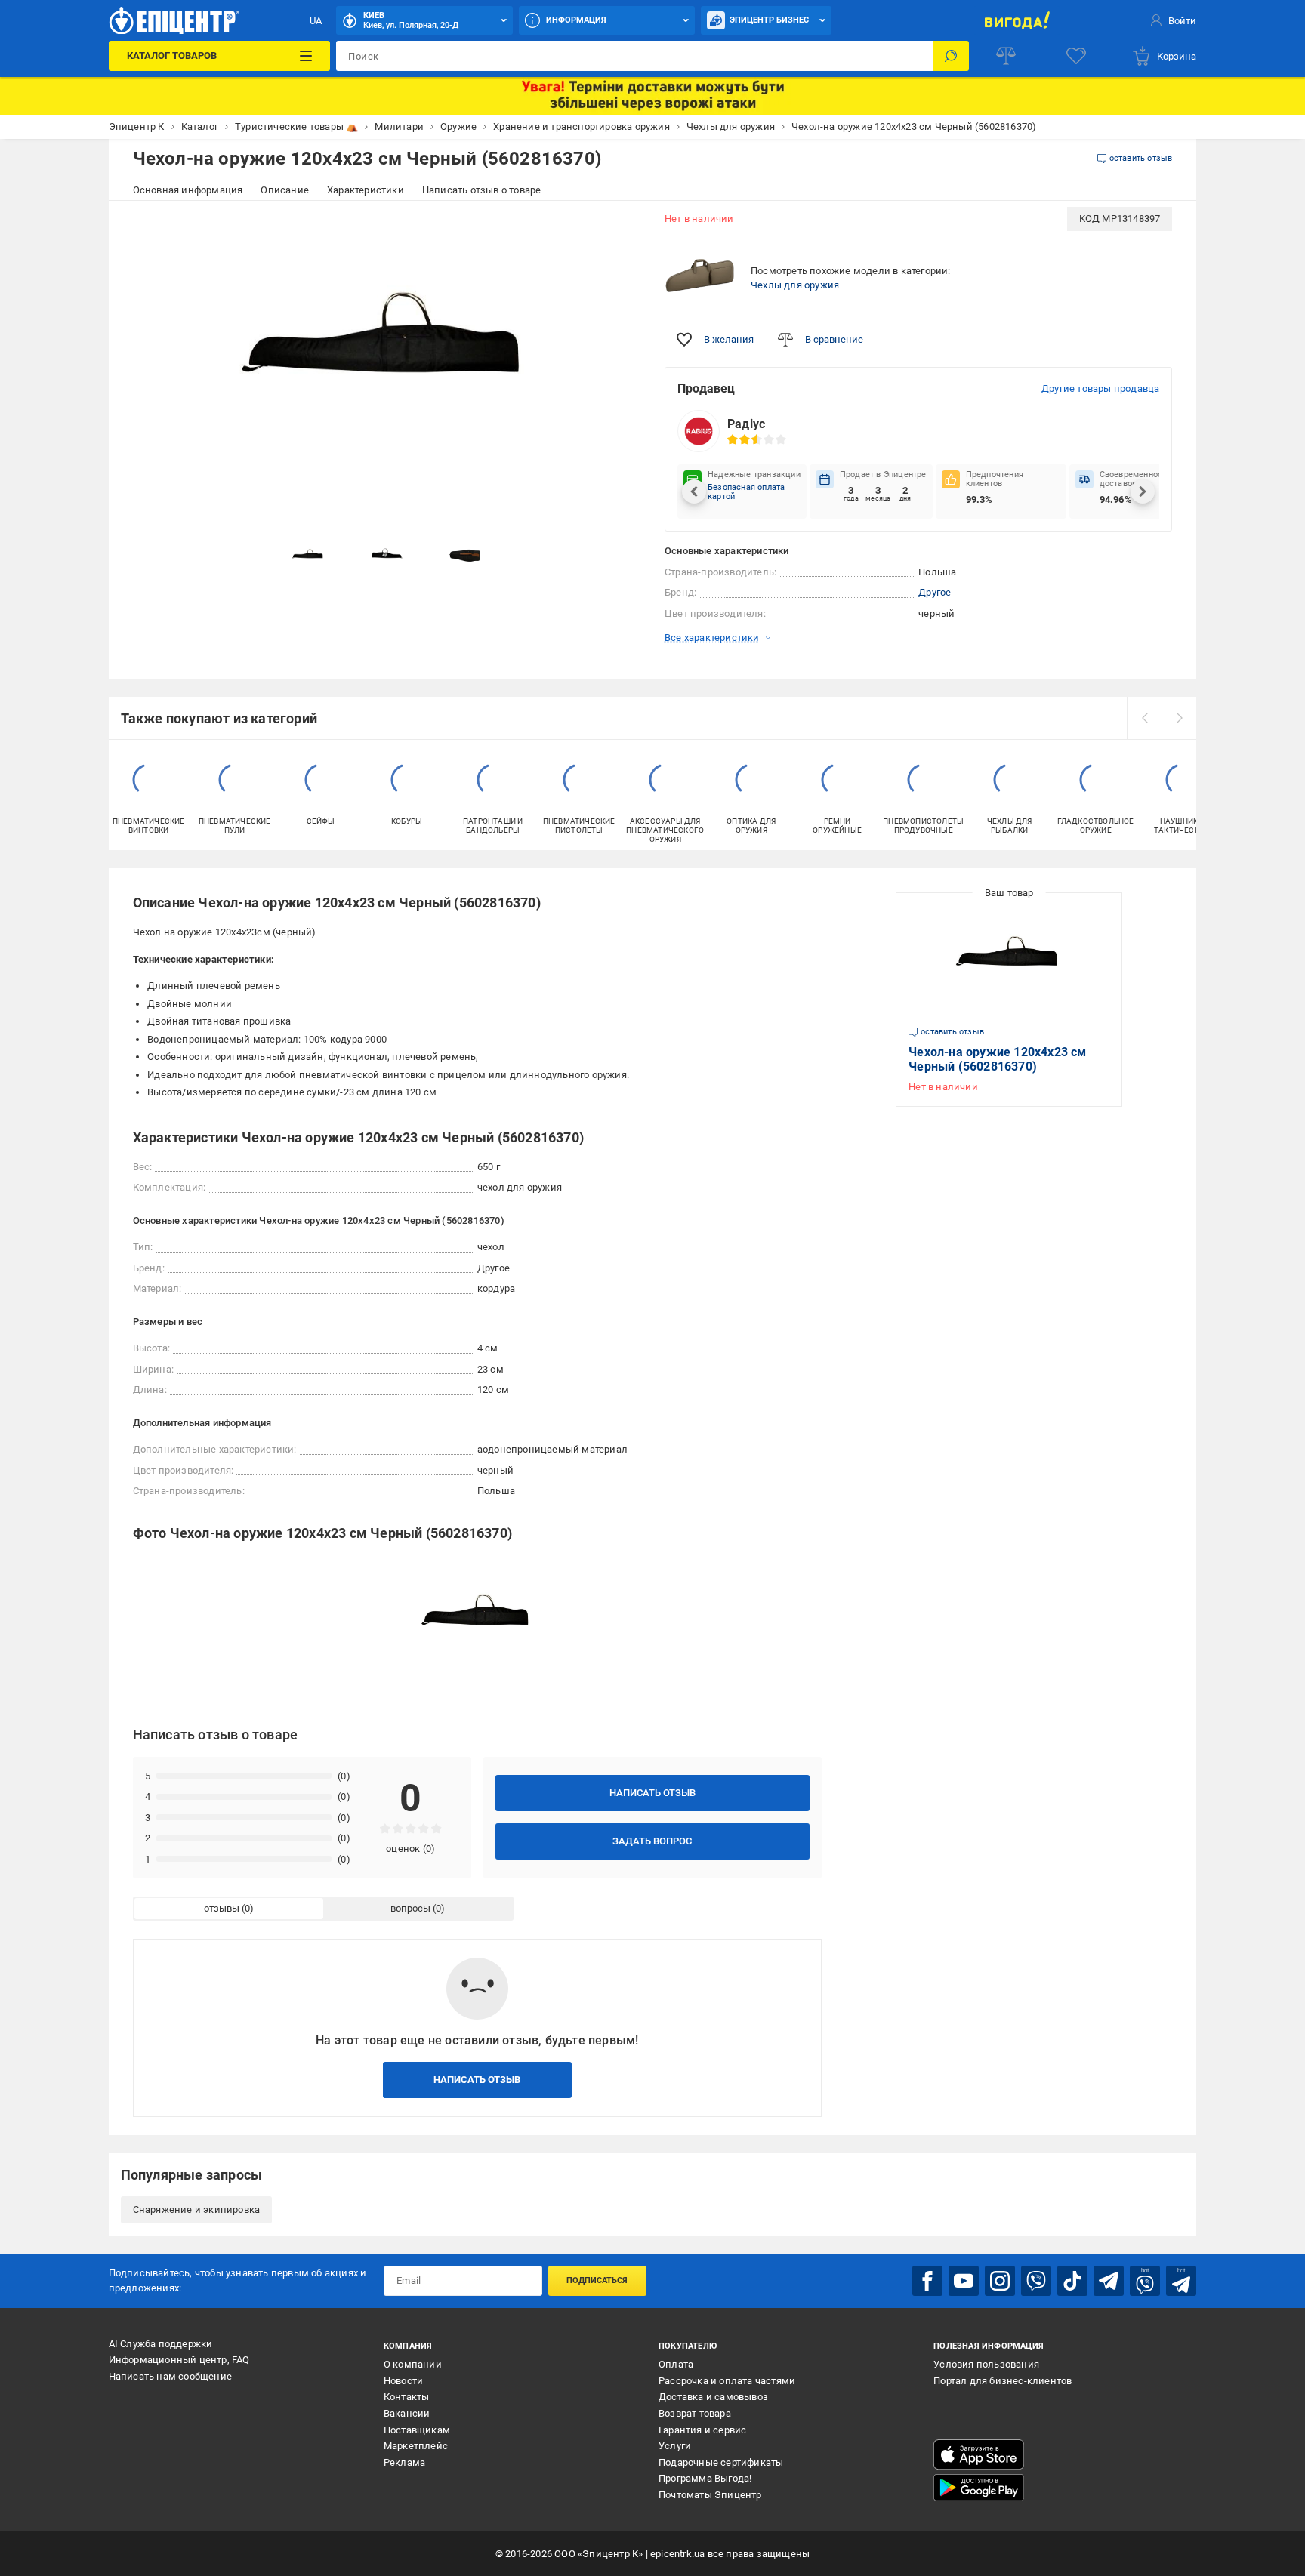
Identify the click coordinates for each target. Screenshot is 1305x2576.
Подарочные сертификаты (721, 2462)
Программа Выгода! (705, 2478)
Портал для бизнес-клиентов (1003, 2381)
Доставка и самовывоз (713, 2397)
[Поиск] (951, 56)
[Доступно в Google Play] (979, 2488)
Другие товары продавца (1100, 388)
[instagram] (1000, 2281)
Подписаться (597, 2280)
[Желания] (1076, 56)
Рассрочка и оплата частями (727, 2381)
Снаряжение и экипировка (197, 2209)
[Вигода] (1017, 20)
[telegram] (1109, 2281)
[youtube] (964, 2281)
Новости (403, 2381)
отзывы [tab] (222, 1908)
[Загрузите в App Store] (979, 2454)
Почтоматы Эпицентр (710, 2495)
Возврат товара (695, 2413)
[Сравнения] (1006, 56)
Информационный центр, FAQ (179, 2360)
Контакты (407, 2397)
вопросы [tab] (410, 1908)
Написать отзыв (652, 1793)
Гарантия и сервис (702, 2430)
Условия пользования (986, 2364)
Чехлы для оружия (795, 285)
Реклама (404, 2462)
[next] (1179, 718)
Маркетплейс (416, 2446)
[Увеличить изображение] (619, 228)
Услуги (675, 2446)
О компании (413, 2364)
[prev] (1144, 718)
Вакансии (407, 2413)
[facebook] (927, 2281)
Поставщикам (417, 2430)
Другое (935, 592)
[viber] (1036, 2281)
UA (316, 21)
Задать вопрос (652, 1841)
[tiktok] (1072, 2281)
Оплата (676, 2364)
